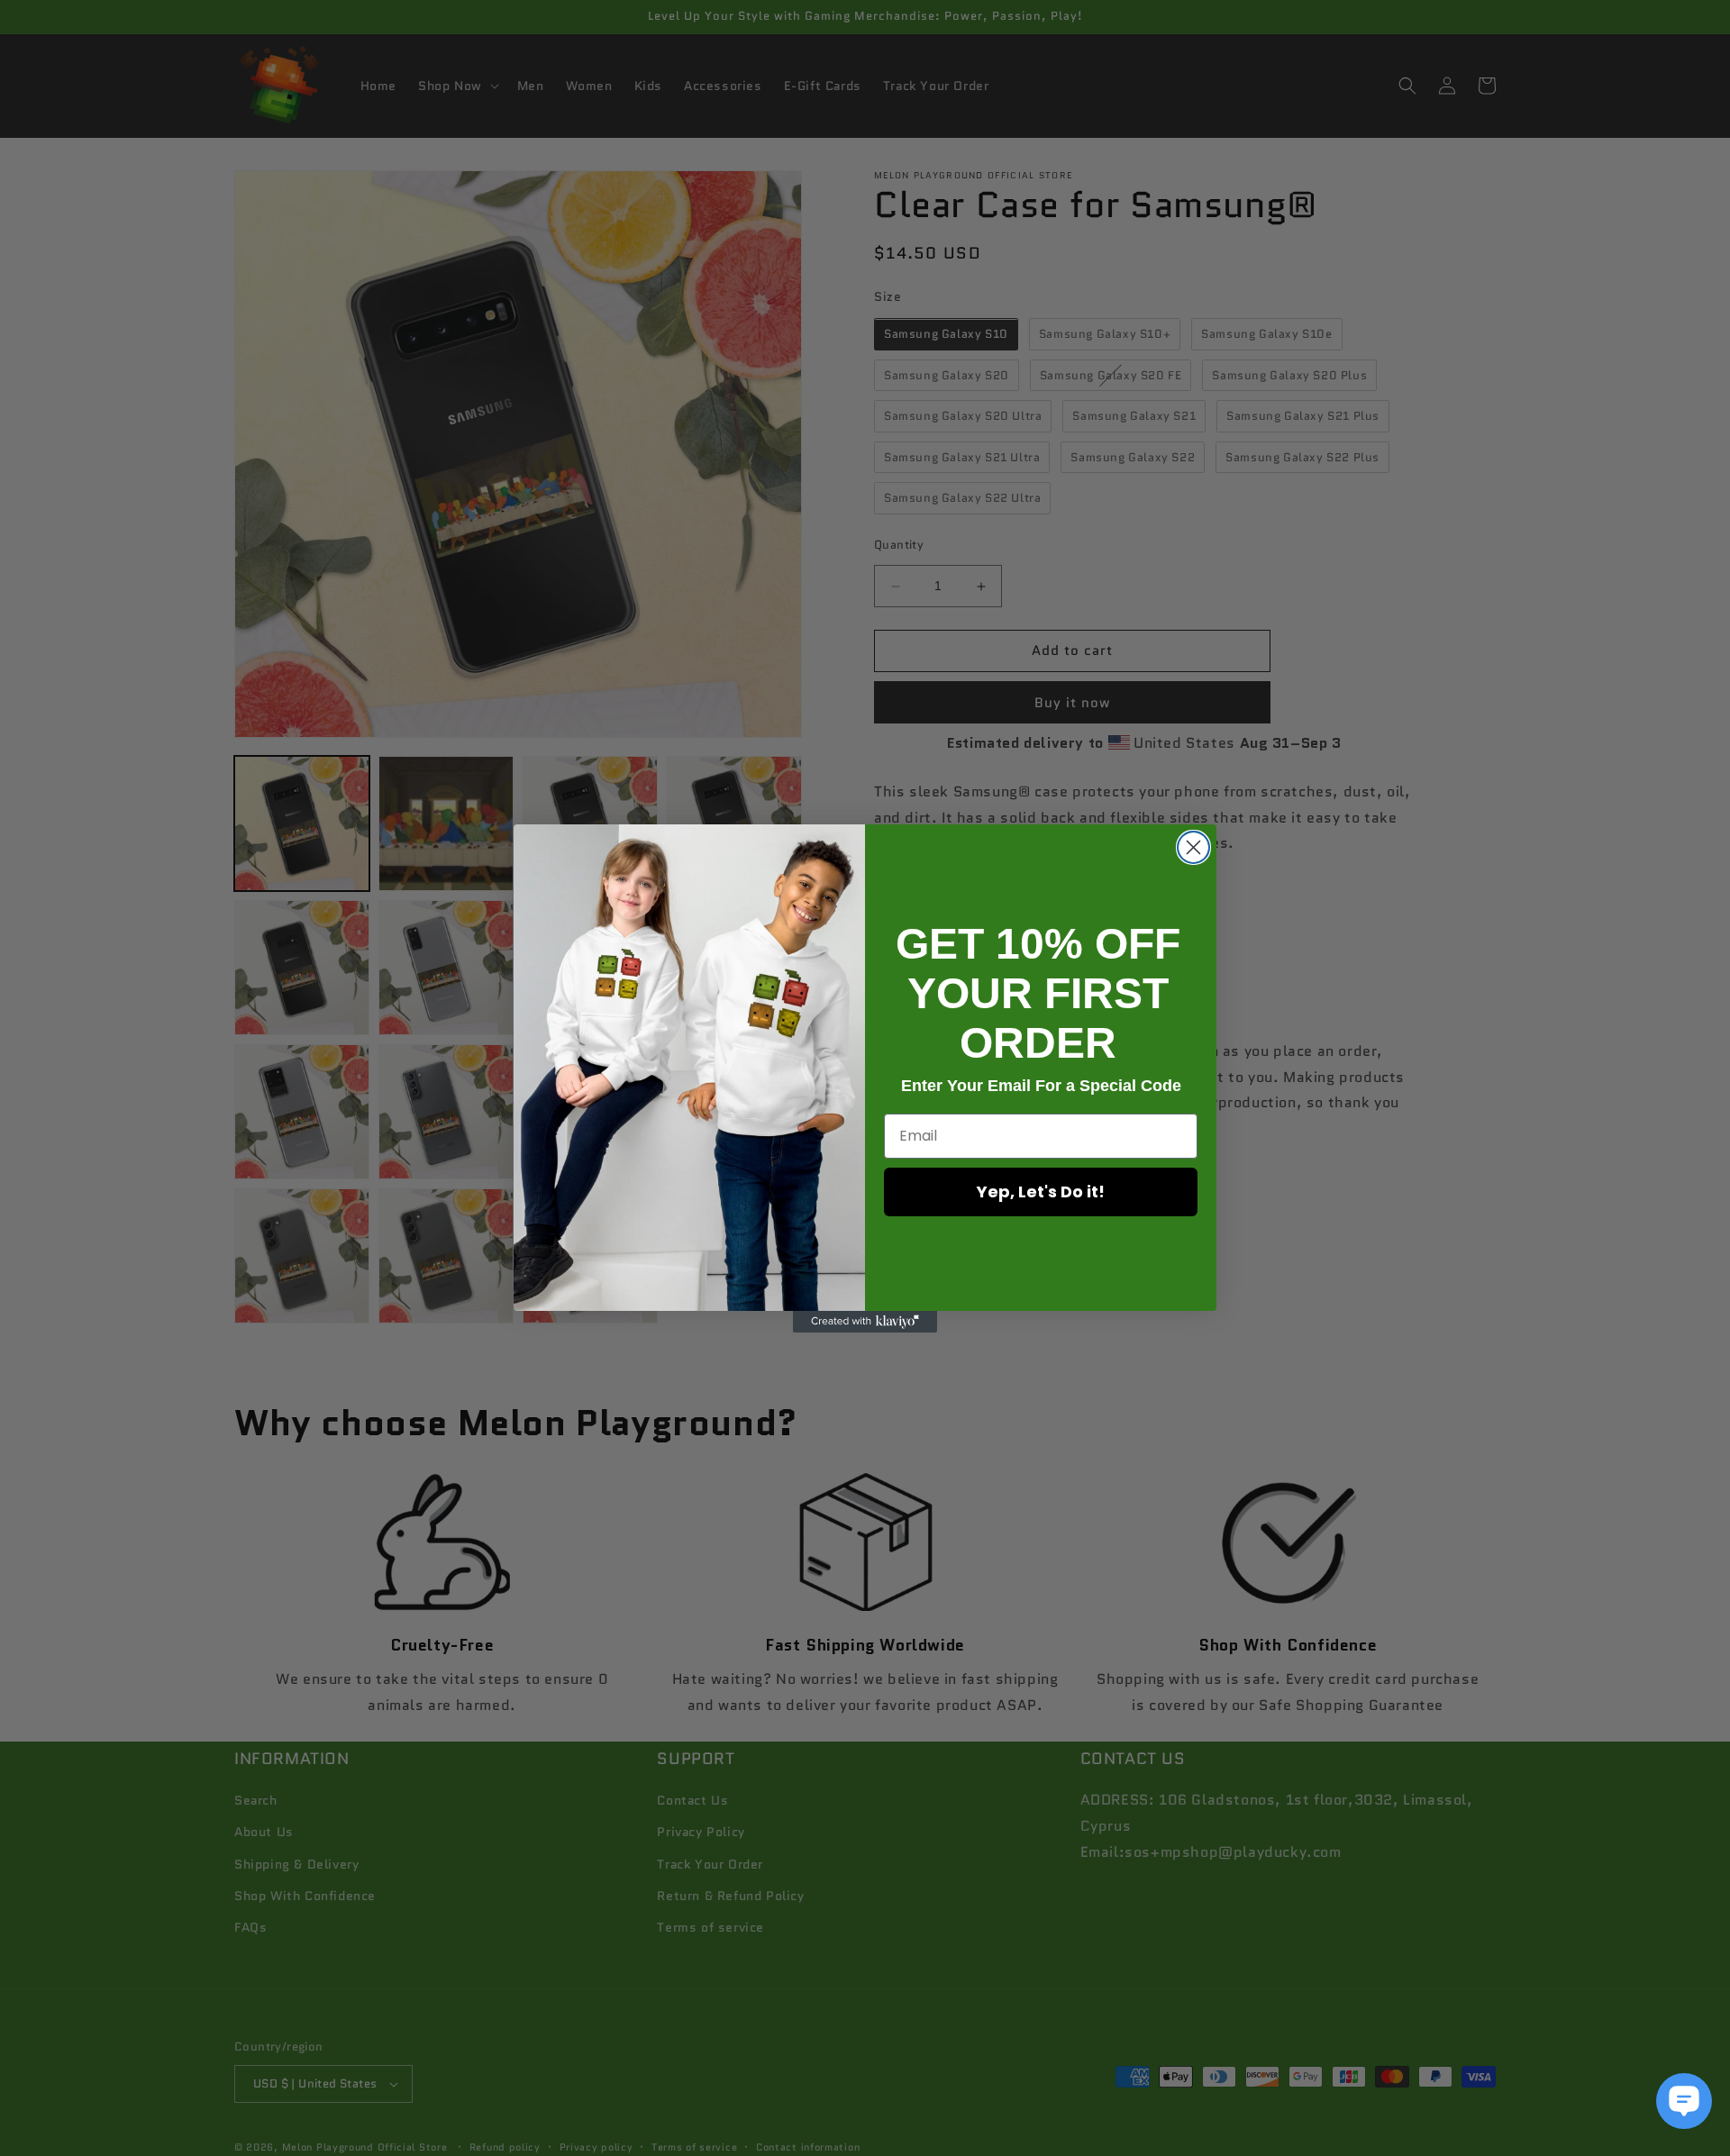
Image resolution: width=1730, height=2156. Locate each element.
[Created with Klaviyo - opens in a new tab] (865, 1322)
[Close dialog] (1193, 847)
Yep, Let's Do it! (1041, 1192)
